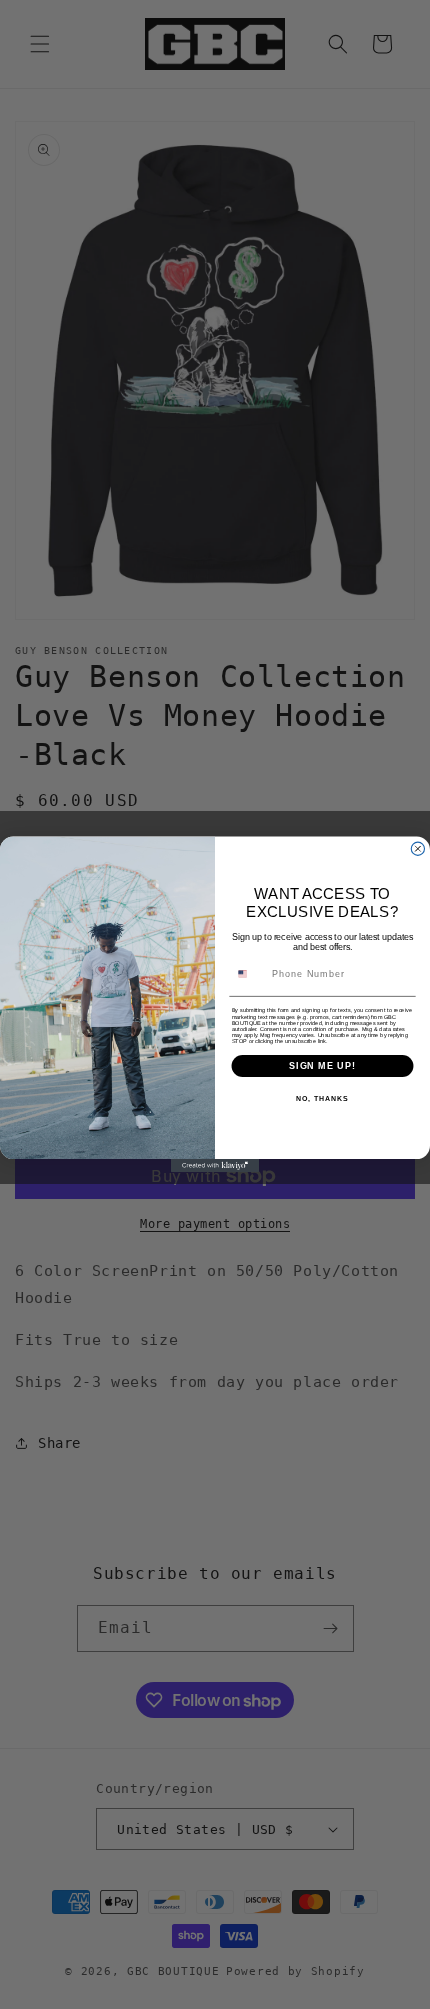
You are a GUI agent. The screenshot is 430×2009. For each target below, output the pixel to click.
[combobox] (249, 973)
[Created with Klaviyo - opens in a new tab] (215, 1165)
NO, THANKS (322, 1099)
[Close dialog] (417, 848)
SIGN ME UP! (322, 1065)
